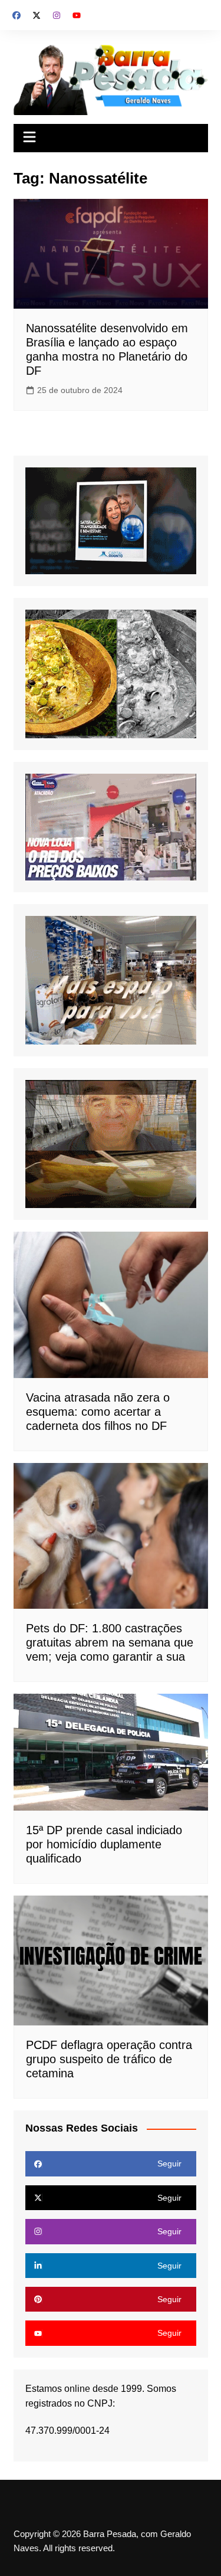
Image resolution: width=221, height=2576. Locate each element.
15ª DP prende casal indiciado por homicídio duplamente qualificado (104, 1844)
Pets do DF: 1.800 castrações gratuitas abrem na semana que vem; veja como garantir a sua (110, 1642)
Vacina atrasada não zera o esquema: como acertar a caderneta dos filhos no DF (98, 1412)
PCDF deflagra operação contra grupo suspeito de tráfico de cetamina (109, 2059)
